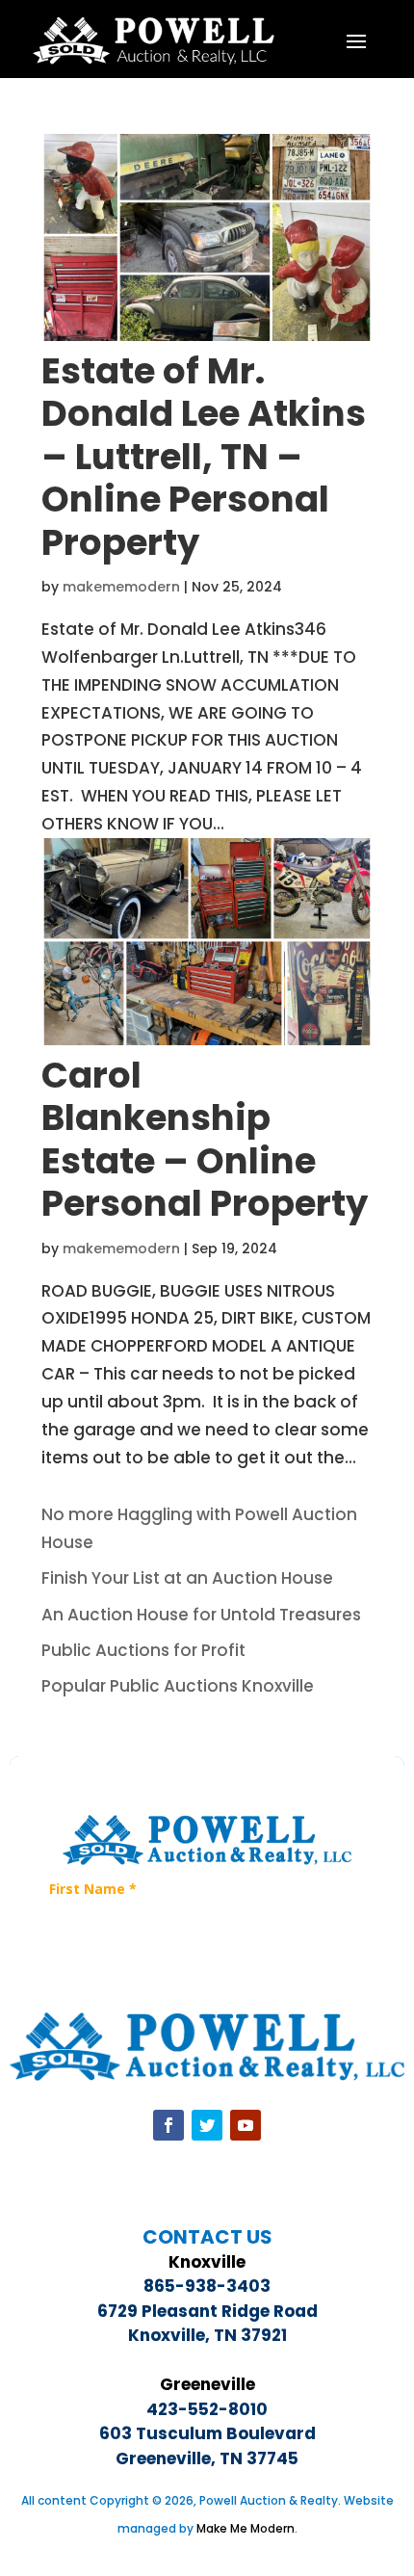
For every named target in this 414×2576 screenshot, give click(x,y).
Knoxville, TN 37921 (207, 2335)
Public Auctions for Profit (143, 1650)
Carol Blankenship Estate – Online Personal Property (205, 1139)
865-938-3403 (207, 2286)
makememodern (121, 587)
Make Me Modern (246, 2528)
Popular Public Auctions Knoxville (178, 1686)
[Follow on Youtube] (246, 2125)
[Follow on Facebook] (168, 2125)
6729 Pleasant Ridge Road (207, 2311)
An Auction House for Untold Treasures (201, 1615)
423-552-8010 (207, 2409)
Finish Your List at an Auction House (187, 1578)
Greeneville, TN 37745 (207, 2458)
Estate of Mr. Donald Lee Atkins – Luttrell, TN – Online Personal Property (204, 457)
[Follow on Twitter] (207, 2125)
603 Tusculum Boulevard (207, 2433)
